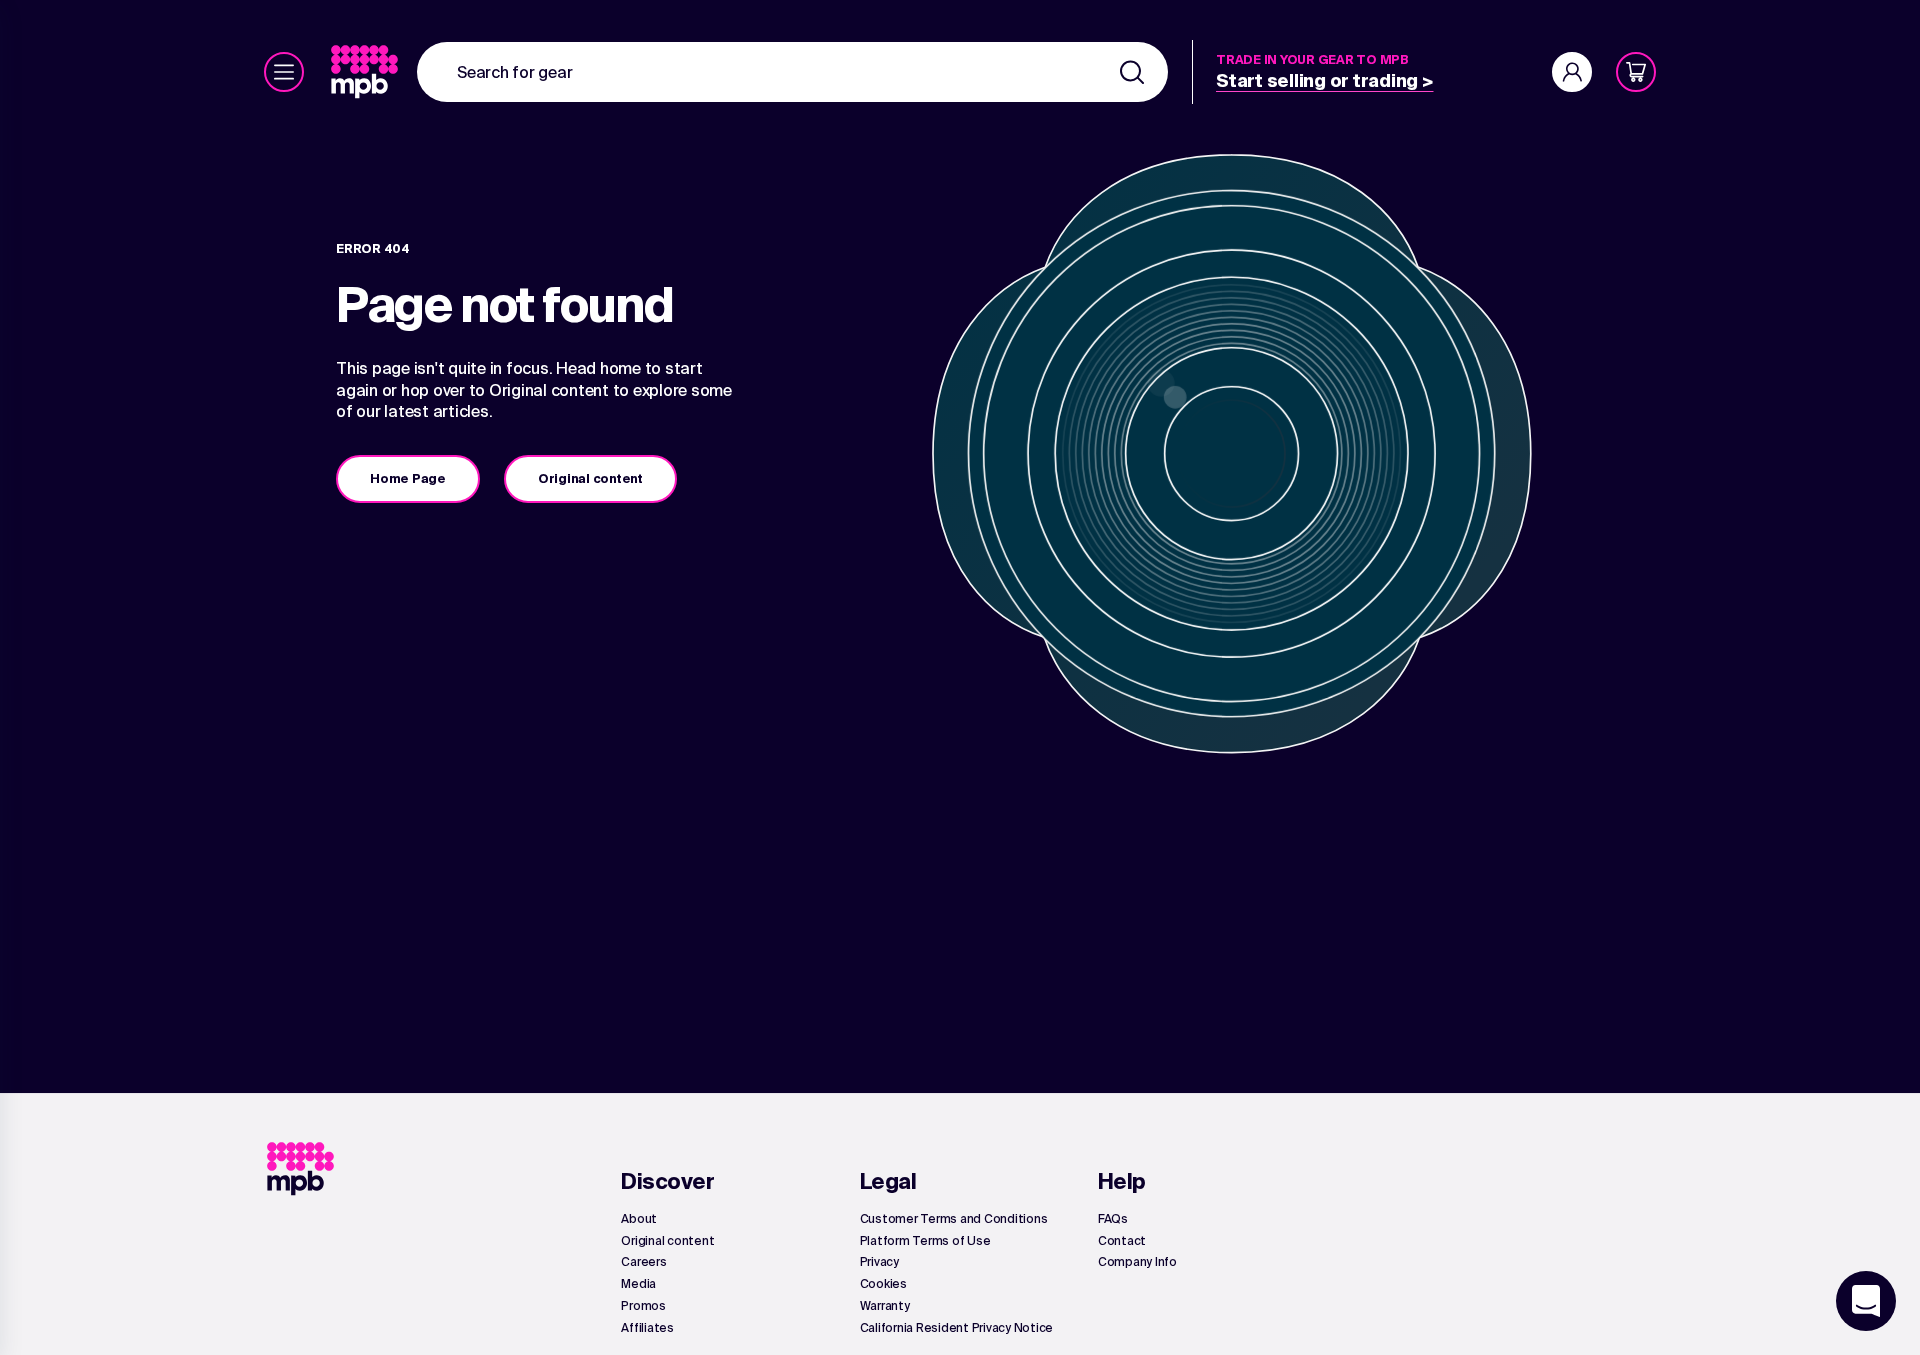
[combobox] (792, 72)
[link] (366, 72)
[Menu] (284, 72)
